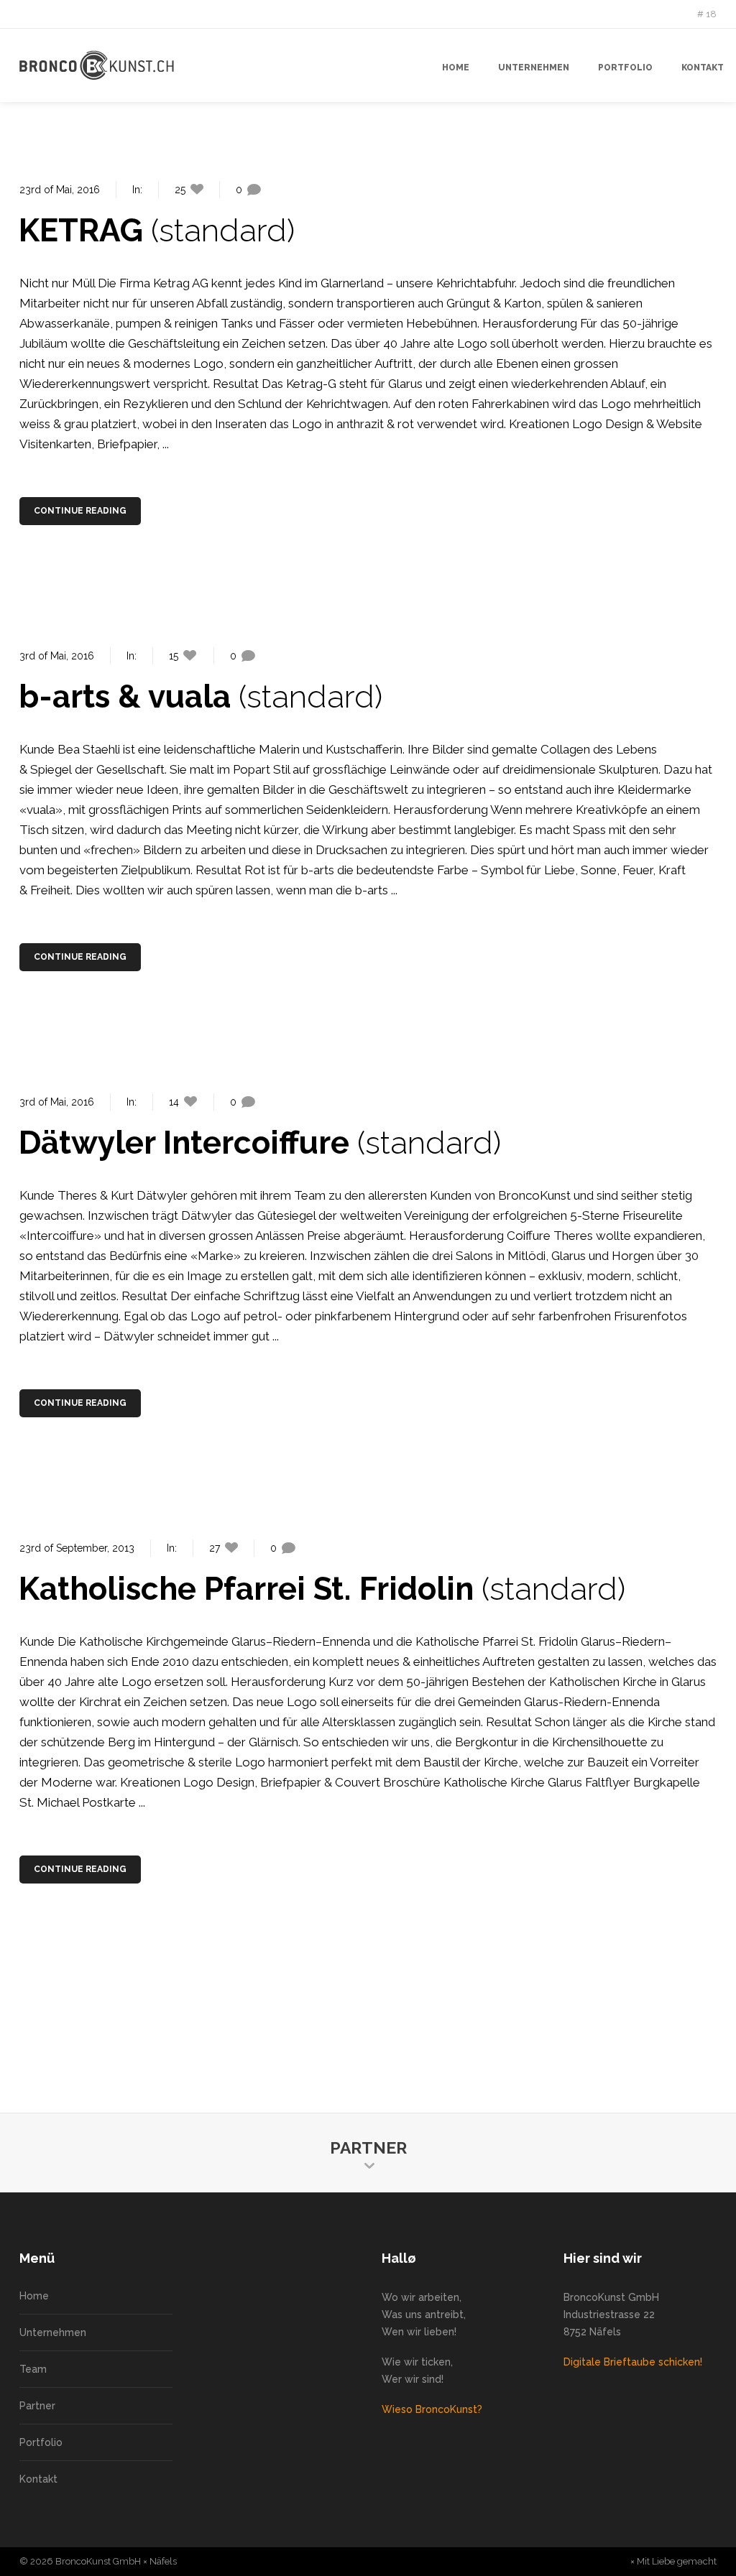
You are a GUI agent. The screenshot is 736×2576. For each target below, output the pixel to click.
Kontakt (38, 2479)
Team (33, 2369)
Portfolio (41, 2442)
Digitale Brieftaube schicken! (633, 2362)
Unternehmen (53, 2332)
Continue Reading (80, 511)
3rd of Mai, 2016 (57, 656)
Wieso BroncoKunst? (432, 2409)
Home (34, 2296)
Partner (37, 2406)
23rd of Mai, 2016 (60, 190)
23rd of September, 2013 (77, 1548)
